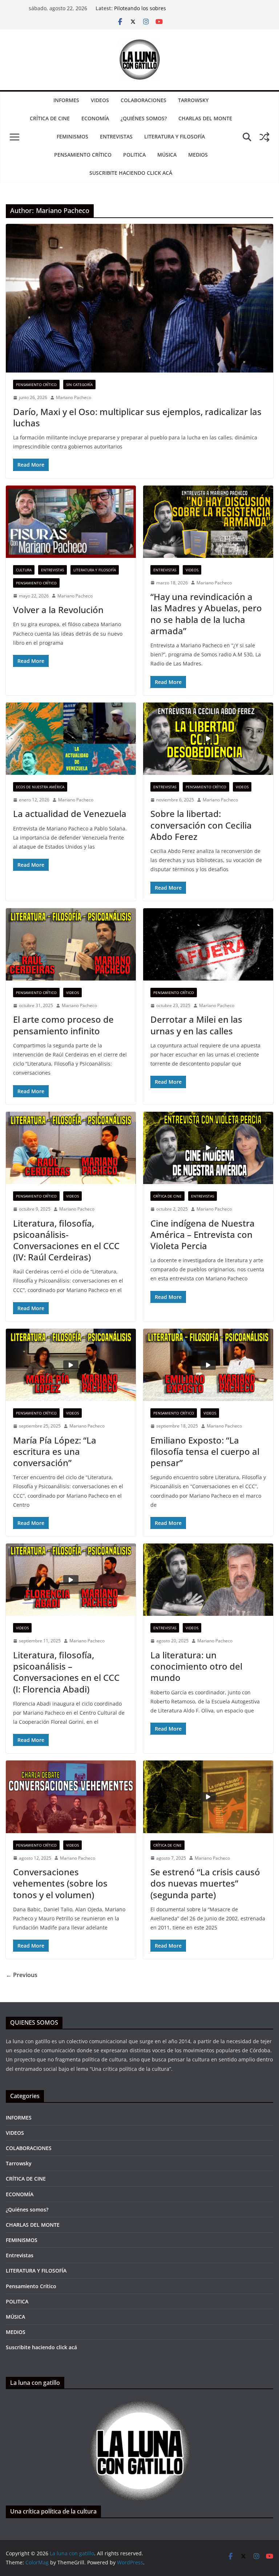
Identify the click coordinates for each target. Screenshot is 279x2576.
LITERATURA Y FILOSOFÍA (175, 136)
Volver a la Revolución (58, 610)
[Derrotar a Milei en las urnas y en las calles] (208, 944)
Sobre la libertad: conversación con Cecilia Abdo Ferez (201, 825)
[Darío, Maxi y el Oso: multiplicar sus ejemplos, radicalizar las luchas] (139, 298)
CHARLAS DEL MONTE (205, 118)
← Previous (22, 1975)
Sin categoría (79, 385)
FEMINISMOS (72, 136)
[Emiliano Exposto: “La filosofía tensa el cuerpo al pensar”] (208, 1365)
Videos (192, 570)
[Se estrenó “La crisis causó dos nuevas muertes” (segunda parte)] (208, 1797)
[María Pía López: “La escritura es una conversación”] (71, 1365)
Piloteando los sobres (140, 8)
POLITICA (134, 155)
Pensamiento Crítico (83, 155)
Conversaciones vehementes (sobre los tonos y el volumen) (60, 1883)
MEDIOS (198, 155)
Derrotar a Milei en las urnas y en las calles (196, 1025)
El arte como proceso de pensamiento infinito (63, 1025)
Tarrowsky (193, 100)
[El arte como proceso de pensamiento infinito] (71, 944)
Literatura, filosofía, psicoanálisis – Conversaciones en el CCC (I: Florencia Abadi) (66, 1672)
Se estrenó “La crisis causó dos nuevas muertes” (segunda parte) (205, 1883)
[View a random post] (264, 137)
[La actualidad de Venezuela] (71, 739)
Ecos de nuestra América (40, 787)
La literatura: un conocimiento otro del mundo (196, 1666)
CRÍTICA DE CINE (50, 118)
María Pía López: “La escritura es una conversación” (55, 1451)
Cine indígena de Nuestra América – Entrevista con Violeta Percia (203, 1234)
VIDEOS (100, 100)
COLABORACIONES (143, 100)
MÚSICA (167, 155)
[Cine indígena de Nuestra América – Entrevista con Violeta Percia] (208, 1148)
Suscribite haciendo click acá (131, 173)
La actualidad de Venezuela (70, 814)
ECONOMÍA (95, 118)
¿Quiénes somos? (144, 118)
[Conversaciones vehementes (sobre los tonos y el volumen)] (71, 1797)
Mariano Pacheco (74, 397)
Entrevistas (116, 136)
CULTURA (24, 570)
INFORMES (66, 100)
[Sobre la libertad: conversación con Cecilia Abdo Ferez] (208, 739)
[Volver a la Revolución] (71, 522)
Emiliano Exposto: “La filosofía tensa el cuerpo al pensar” (205, 1451)
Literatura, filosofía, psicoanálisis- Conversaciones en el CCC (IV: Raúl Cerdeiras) (66, 1240)
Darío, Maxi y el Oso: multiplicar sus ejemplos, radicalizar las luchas (137, 417)
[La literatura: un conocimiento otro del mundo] (208, 1580)
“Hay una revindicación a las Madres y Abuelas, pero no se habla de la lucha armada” (206, 614)
